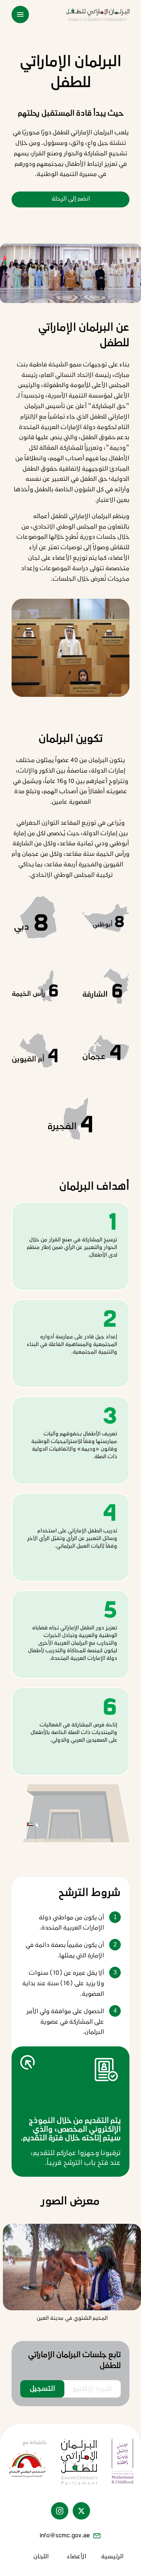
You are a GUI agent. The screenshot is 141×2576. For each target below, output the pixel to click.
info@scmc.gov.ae (65, 2536)
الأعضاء (76, 2557)
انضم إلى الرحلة (71, 199)
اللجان (41, 2557)
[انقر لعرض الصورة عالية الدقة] (72, 2267)
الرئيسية (112, 2557)
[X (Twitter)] (81, 2511)
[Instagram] (60, 2511)
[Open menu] (20, 14)
